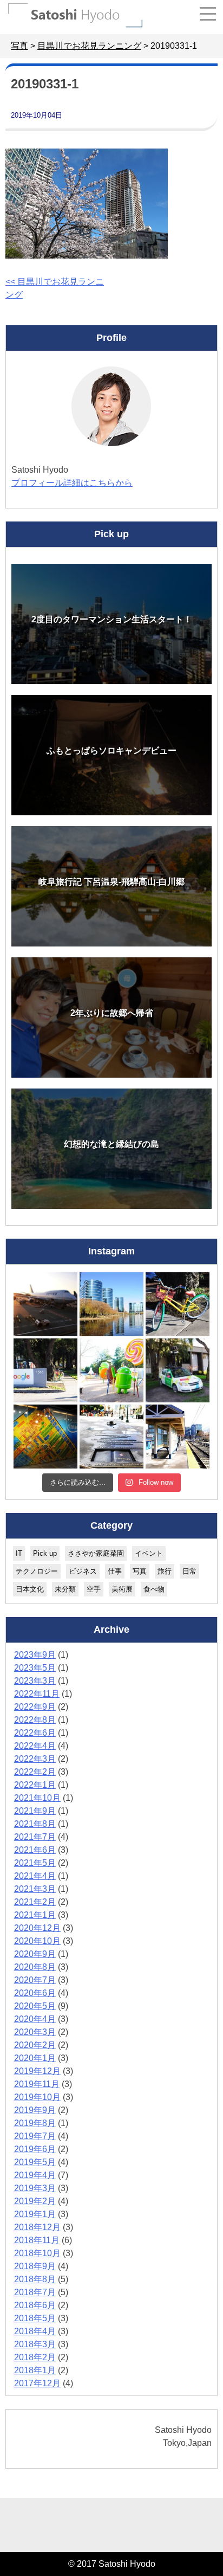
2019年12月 (37, 2071)
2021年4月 (35, 1876)
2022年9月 (35, 1707)
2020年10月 (37, 1941)
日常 (189, 1571)
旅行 (165, 1571)
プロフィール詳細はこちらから (72, 483)
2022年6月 (35, 1733)
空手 (94, 1589)
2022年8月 (35, 1720)
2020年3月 (35, 2032)
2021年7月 (35, 1837)
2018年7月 (35, 2292)
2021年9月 (35, 1811)
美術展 (122, 1589)
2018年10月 (37, 2253)
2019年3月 (35, 2188)
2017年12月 (37, 2383)
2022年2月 (35, 1772)
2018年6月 (35, 2305)
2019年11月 (37, 2084)
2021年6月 (35, 1850)
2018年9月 (35, 2266)
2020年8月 (35, 1967)
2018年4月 (35, 2331)
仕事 (115, 1571)
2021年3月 (35, 1889)
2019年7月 (35, 2136)
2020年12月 (37, 1928)
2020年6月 (35, 1993)
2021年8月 (35, 1824)
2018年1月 (35, 2370)
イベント (149, 1553)
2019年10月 (37, 2097)
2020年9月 (35, 1954)
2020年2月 (35, 2045)
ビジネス (83, 1571)
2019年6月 (35, 2149)
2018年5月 (35, 2318)
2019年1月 (35, 2214)
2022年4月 (35, 1746)
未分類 (65, 1589)
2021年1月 (35, 1915)
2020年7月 (35, 1980)
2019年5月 (35, 2162)
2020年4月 (35, 2019)
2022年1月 (35, 1785)
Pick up (45, 1553)
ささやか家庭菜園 (96, 1553)
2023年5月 (35, 1668)
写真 (140, 1571)
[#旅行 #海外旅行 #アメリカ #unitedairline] (45, 1304)
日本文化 (30, 1589)
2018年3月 (35, 2344)
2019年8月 (35, 2123)
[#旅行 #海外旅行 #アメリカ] (111, 1437)
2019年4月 (35, 2175)
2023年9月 (35, 1655)
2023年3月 (35, 1681)
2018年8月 (35, 2279)
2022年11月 (37, 1694)
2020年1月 (35, 2058)
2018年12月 (37, 2227)
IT (19, 1553)
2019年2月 (35, 2201)
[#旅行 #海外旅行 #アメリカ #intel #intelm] (45, 1437)
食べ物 (154, 1589)
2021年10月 (37, 1798)
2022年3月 (35, 1759)
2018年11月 (37, 2240)
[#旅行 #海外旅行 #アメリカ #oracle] (111, 1304)
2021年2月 (35, 1902)
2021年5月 (35, 1863)
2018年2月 (35, 2357)
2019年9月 (35, 2110)
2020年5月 (35, 2006)
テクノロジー (37, 1571)
